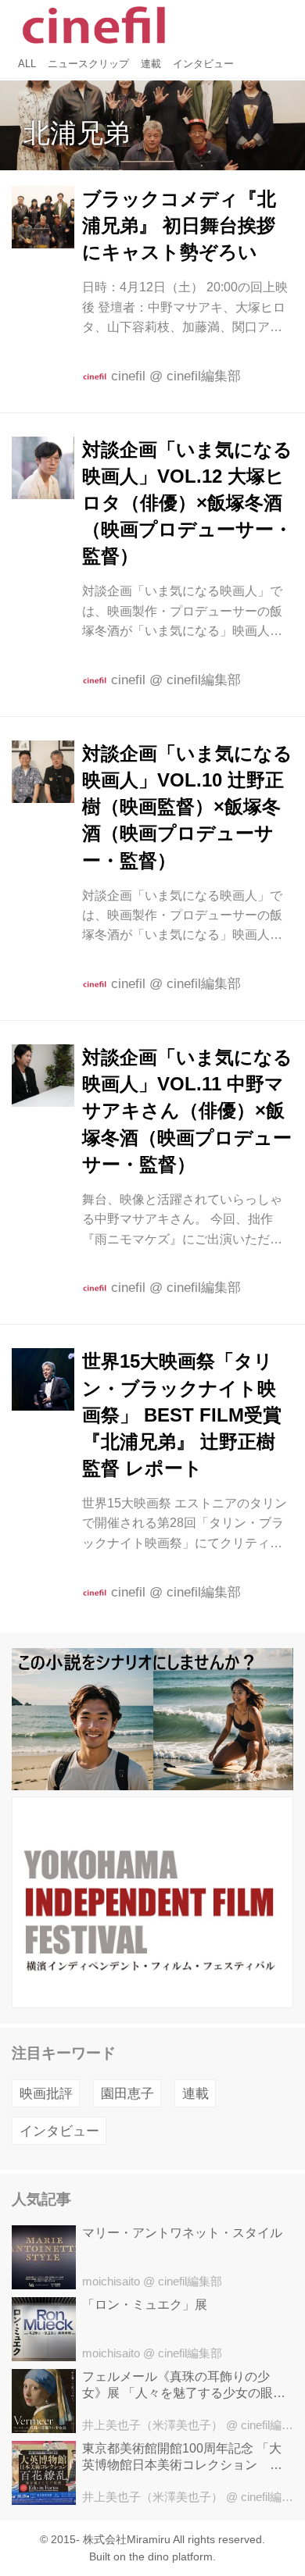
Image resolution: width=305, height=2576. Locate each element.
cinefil (128, 376)
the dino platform (171, 2557)
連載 (196, 2094)
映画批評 (46, 2094)
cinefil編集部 (204, 376)
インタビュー (59, 2131)
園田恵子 (127, 2094)
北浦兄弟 (77, 133)
